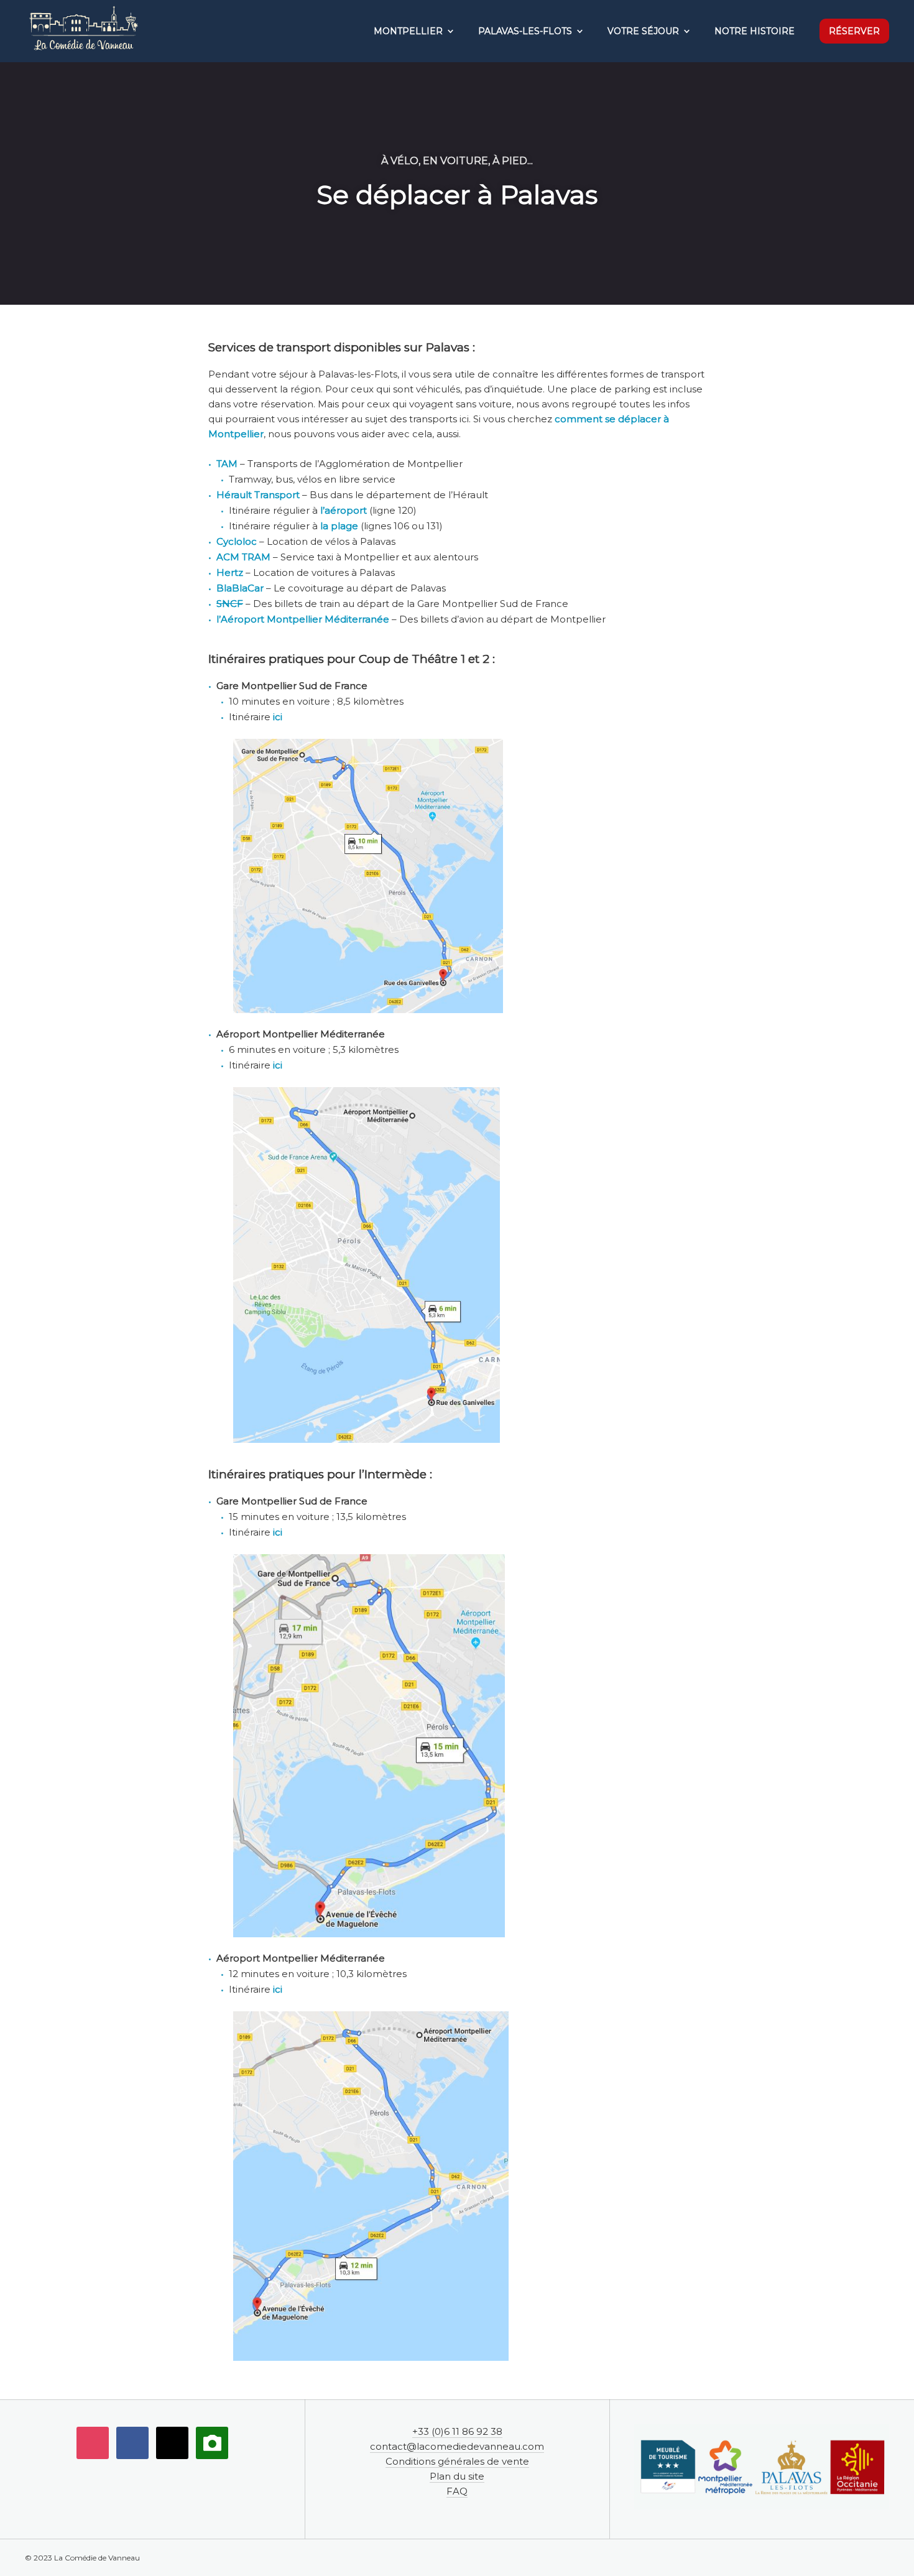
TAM (227, 464)
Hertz (230, 572)
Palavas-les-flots (525, 31)
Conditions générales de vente (457, 2461)
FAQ (457, 2491)
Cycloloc (237, 541)
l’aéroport (342, 510)
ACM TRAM (243, 557)
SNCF (230, 604)
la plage (339, 526)
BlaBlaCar (240, 588)
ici (278, 717)
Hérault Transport (258, 495)
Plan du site (457, 2476)
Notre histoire (755, 31)
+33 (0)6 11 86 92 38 (457, 2431)
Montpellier (408, 31)
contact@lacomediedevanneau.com (457, 2446)
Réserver (854, 31)
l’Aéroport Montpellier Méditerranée (303, 619)
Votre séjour (643, 31)
